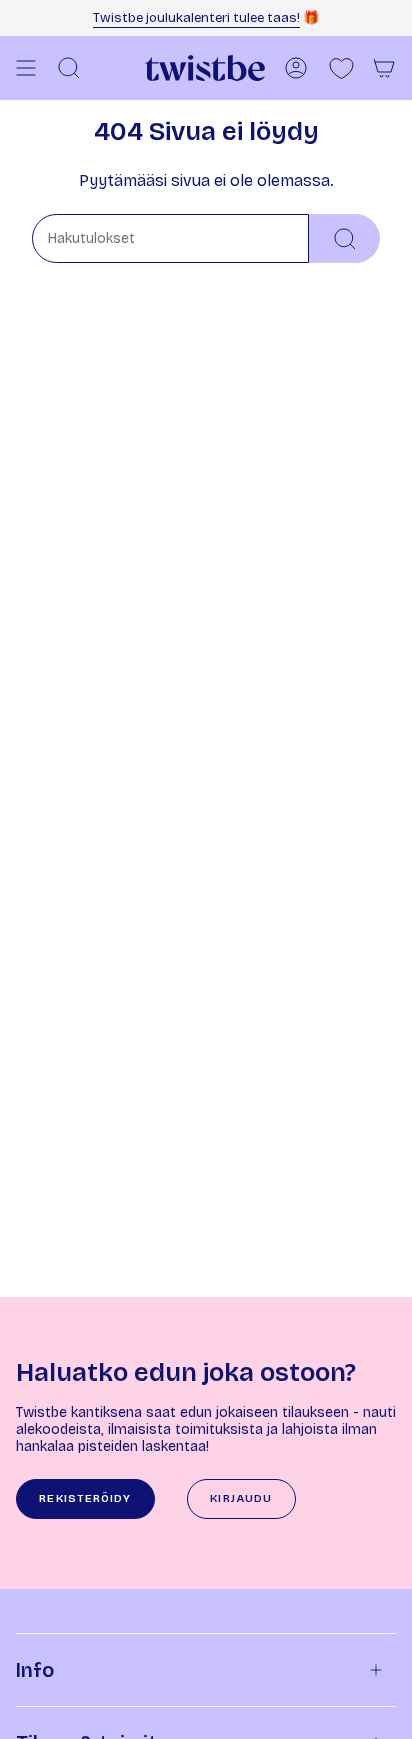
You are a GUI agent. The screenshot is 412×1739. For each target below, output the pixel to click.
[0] (341, 68)
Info (35, 1670)
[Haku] (344, 238)
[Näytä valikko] (26, 68)
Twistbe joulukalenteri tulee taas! (196, 18)
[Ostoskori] (384, 68)
